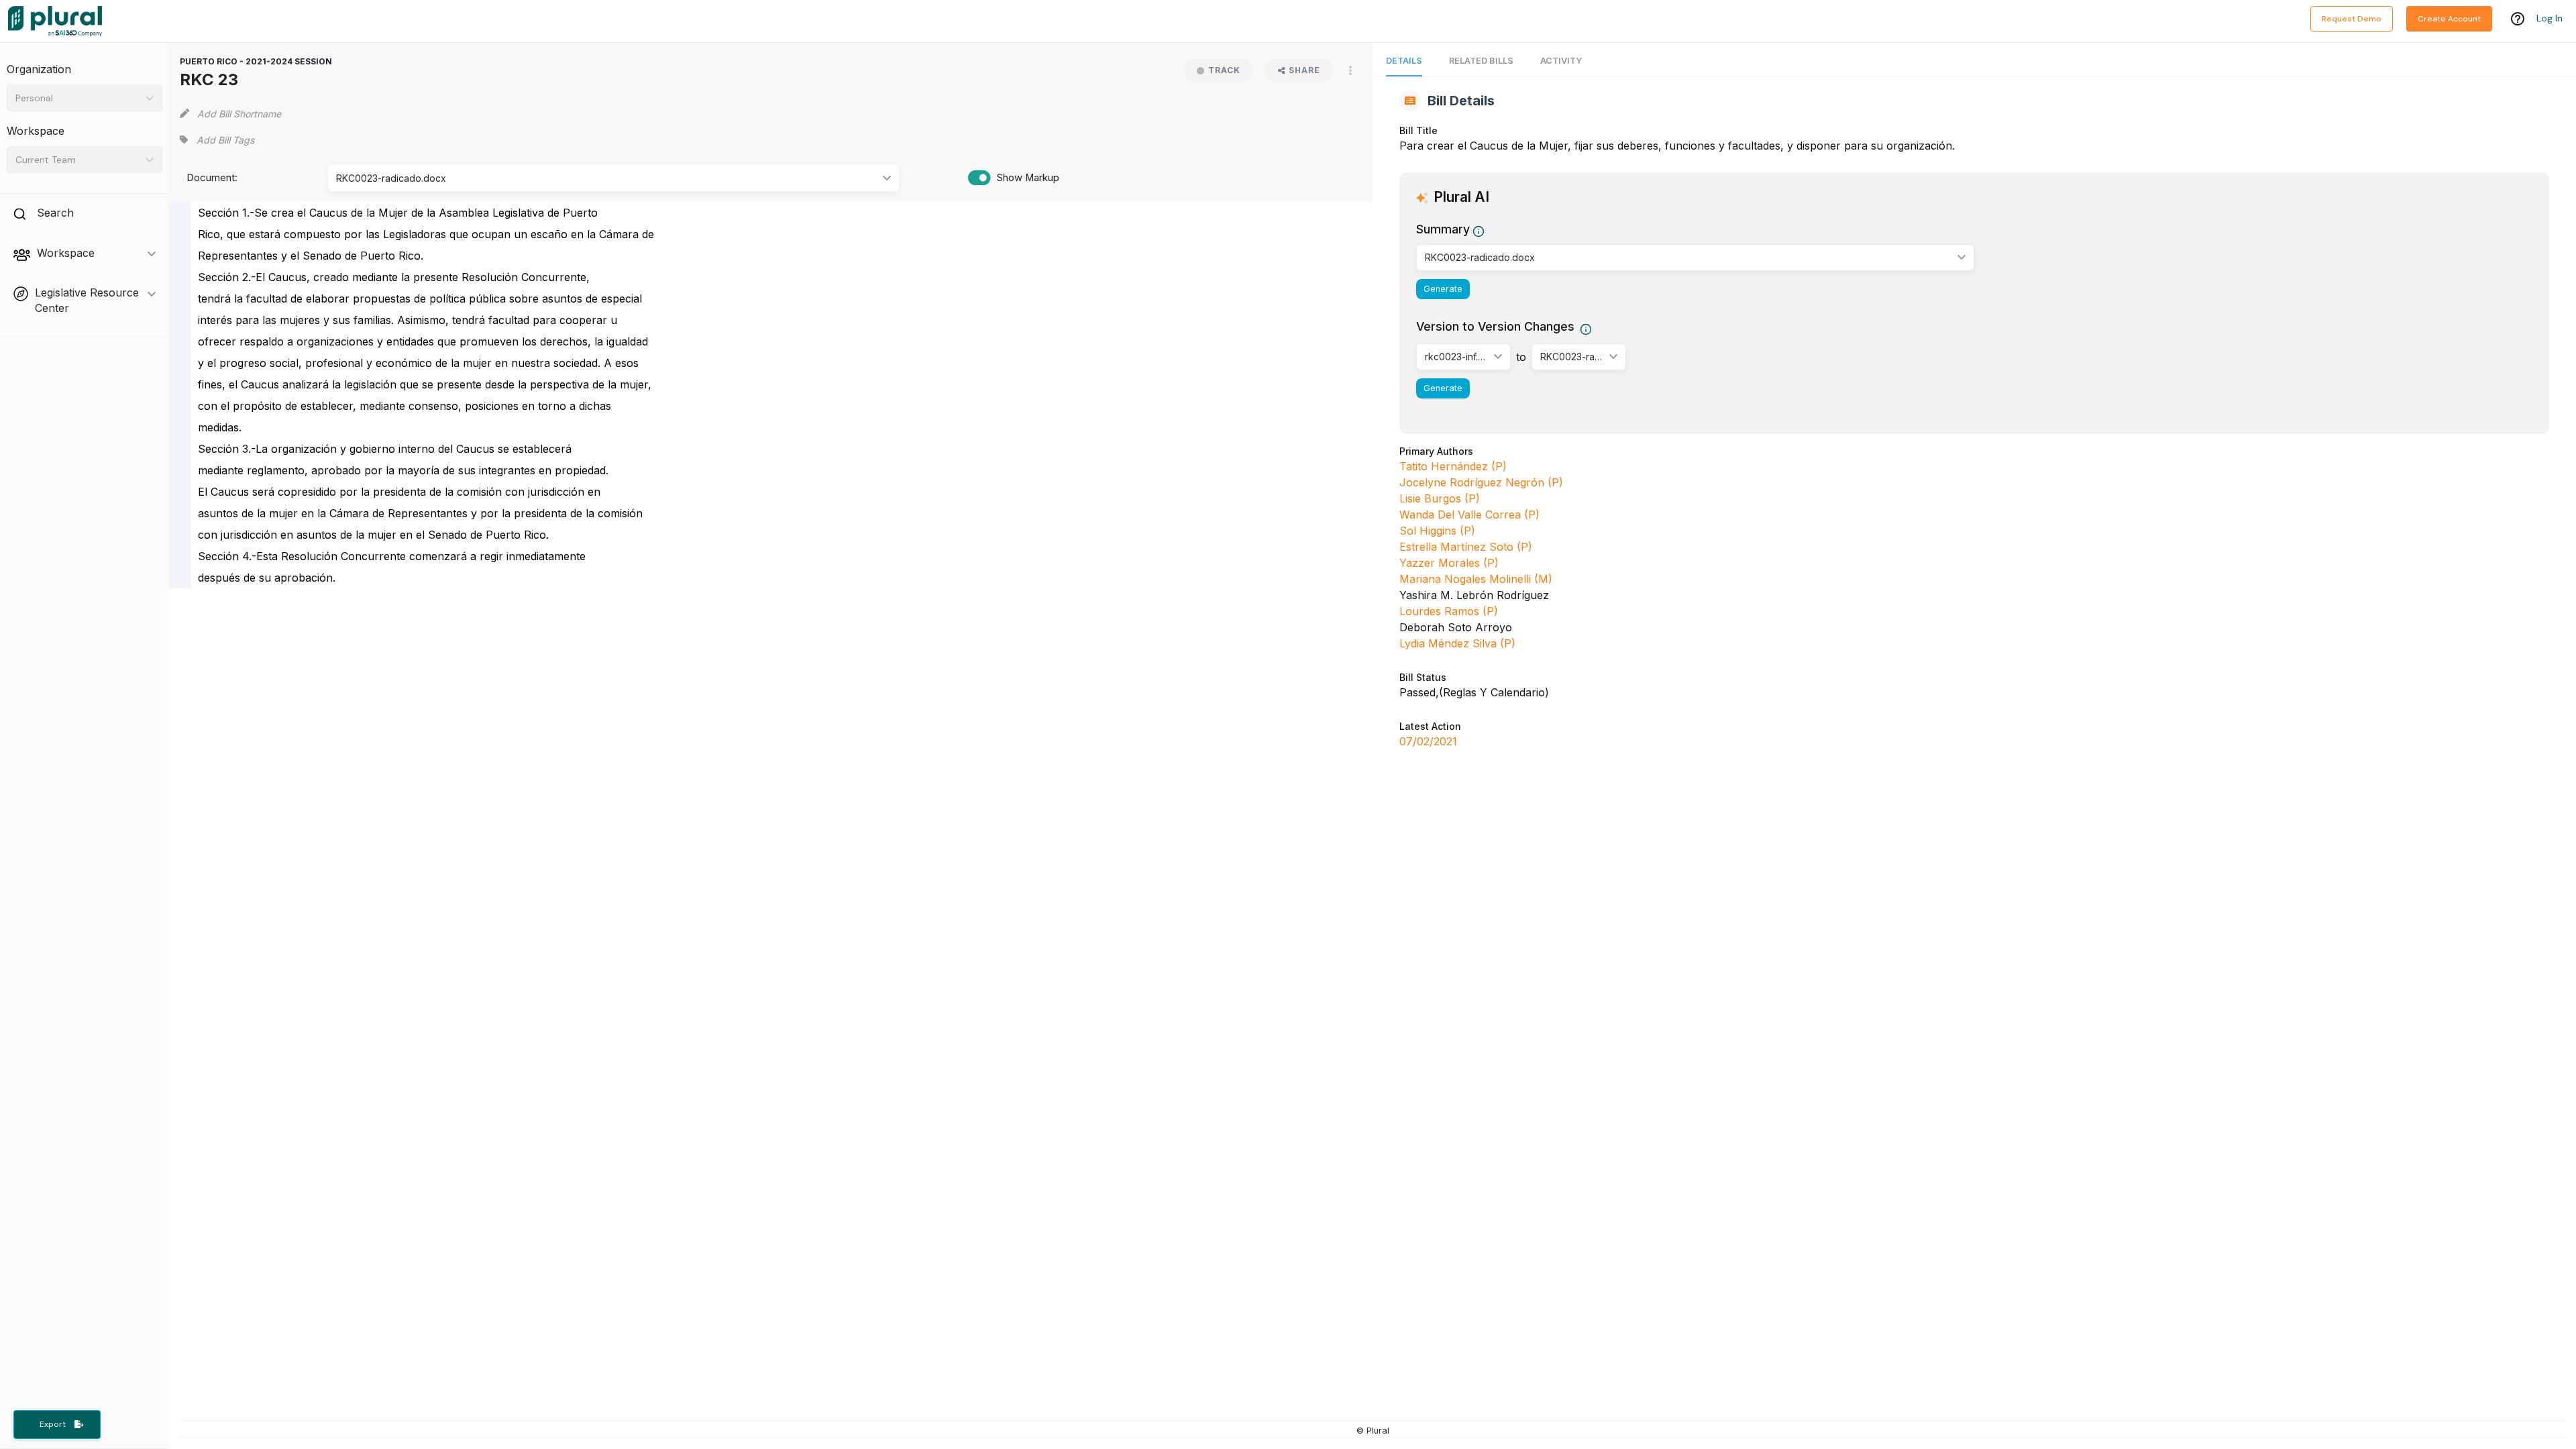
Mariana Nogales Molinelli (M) (1476, 579)
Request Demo (2352, 19)
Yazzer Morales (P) (1449, 563)
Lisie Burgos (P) (1440, 498)
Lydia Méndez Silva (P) (1457, 643)
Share (1304, 70)
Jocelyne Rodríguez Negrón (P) (1481, 482)
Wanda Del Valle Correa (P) (1469, 515)
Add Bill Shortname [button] (239, 114)
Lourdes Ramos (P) (1449, 611)
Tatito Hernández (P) (1453, 466)
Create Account (2449, 19)
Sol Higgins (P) (1437, 531)
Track (1224, 70)
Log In (2550, 18)
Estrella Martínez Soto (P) (1466, 547)
